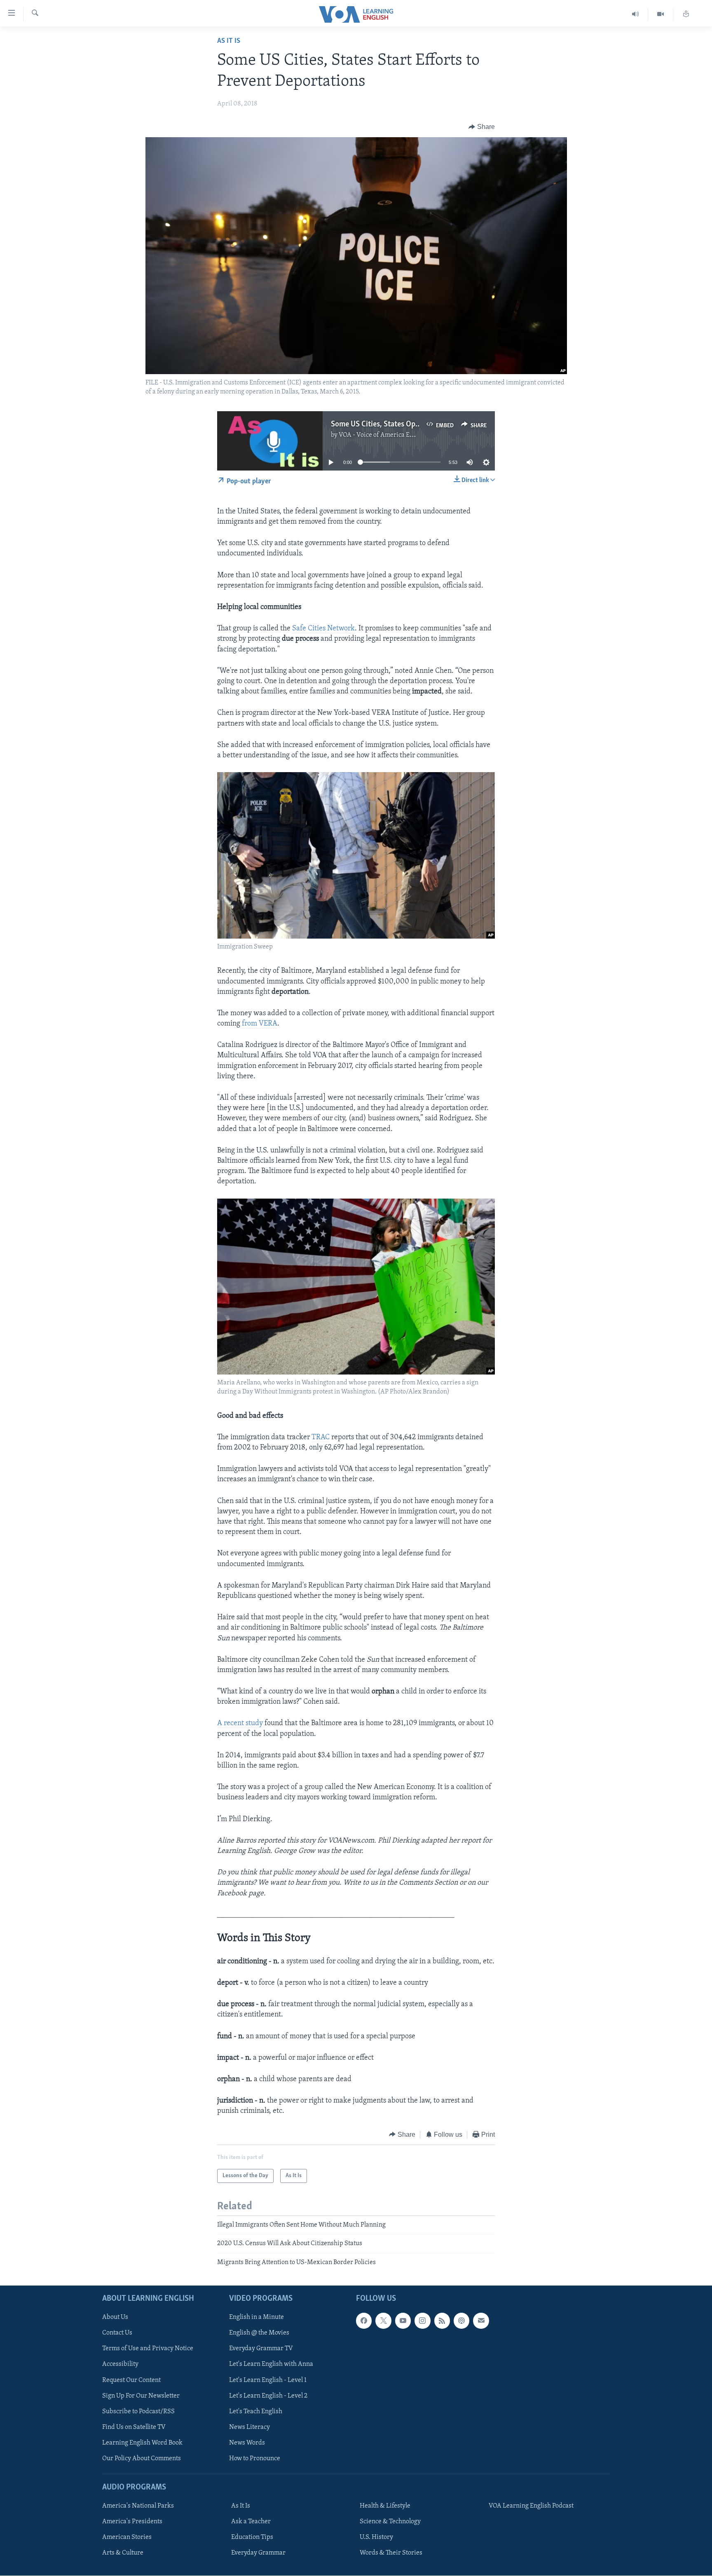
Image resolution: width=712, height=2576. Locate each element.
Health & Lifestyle (385, 2506)
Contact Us (117, 2333)
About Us (115, 2318)
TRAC (321, 1438)
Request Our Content (131, 2380)
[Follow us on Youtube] (403, 2321)
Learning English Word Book (142, 2443)
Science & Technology (390, 2522)
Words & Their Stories (391, 2553)
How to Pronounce (255, 2459)
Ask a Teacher (251, 2522)
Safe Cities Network (323, 629)
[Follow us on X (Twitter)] (383, 2321)
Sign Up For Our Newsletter (141, 2396)
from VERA (259, 1024)
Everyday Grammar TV (261, 2349)
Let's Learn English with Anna (271, 2365)
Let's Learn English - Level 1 (268, 2380)
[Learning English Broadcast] (636, 14)
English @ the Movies (259, 2333)
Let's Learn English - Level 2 (268, 2396)
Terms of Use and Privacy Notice (148, 2349)
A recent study (240, 1724)
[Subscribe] (481, 2321)
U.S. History (376, 2537)
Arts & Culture (123, 2553)
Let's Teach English (256, 2412)
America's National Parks (138, 2506)
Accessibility (120, 2365)
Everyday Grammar (258, 2553)
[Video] (661, 14)
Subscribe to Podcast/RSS (138, 2412)
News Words (247, 2443)
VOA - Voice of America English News (391, 435)
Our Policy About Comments (142, 2459)
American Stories (127, 2537)
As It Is (229, 41)
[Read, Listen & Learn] (686, 14)
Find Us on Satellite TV (134, 2427)
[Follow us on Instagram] (422, 2321)
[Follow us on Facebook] (364, 2321)
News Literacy (249, 2427)
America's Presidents (132, 2522)
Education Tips (252, 2537)
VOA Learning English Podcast (531, 2506)
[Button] (482, 127)
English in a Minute (256, 2318)
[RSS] (442, 2321)
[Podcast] (461, 2321)
